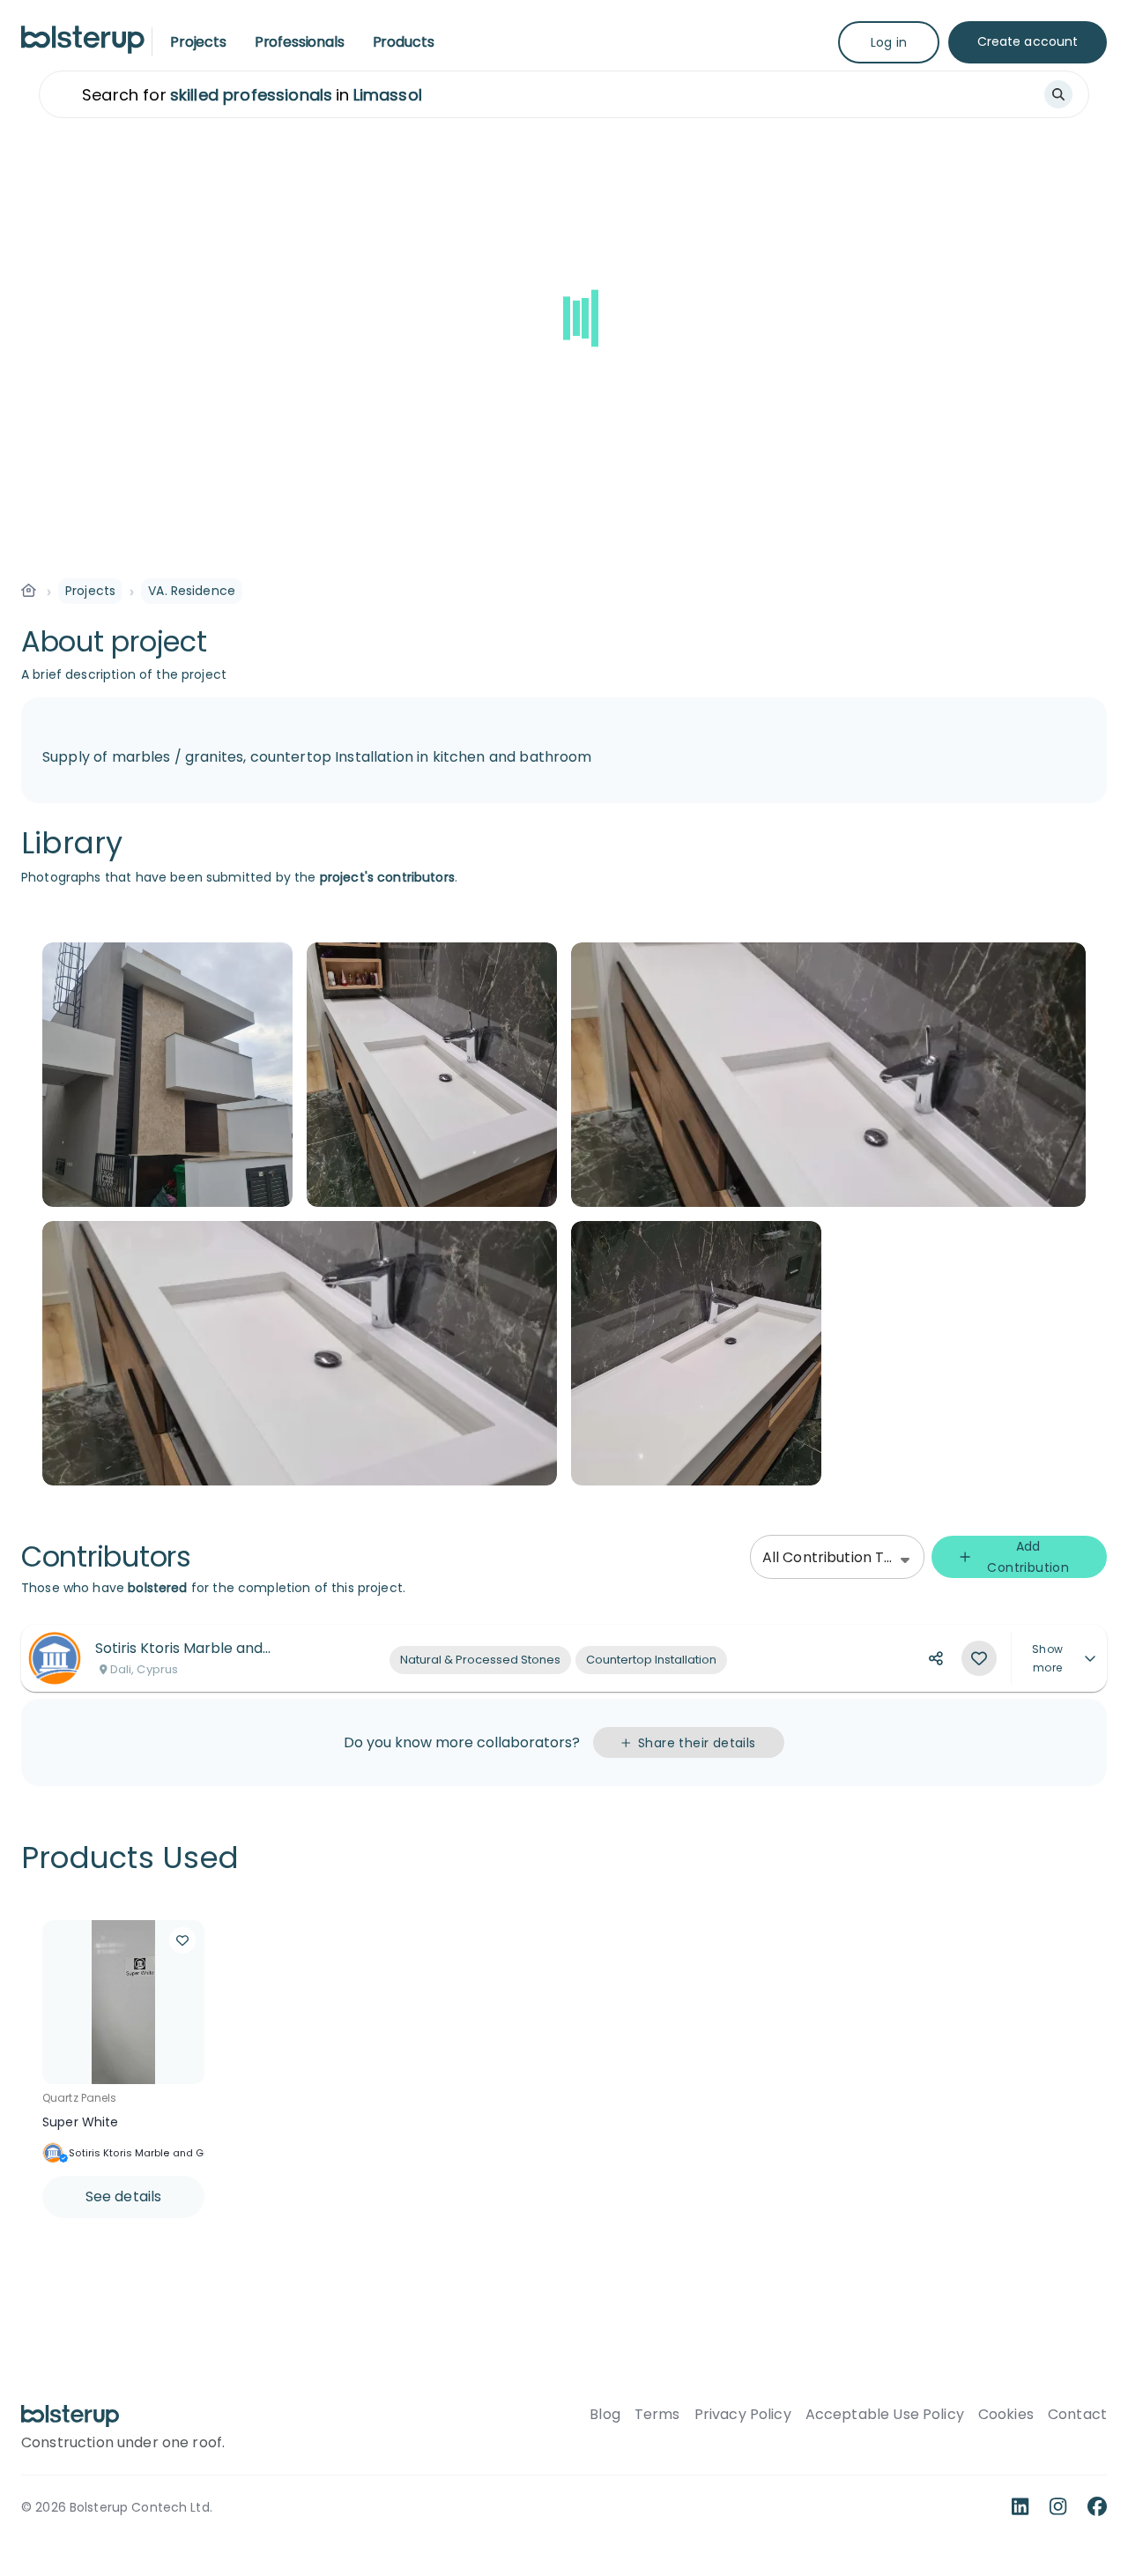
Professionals (300, 42)
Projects (198, 42)
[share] (936, 1658)
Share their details (697, 1743)
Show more (1047, 1658)
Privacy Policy (743, 2415)
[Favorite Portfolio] (979, 1658)
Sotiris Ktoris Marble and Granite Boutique (174, 2153)
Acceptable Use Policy (885, 2415)
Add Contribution (1028, 1557)
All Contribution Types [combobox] (840, 1557)
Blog (605, 2415)
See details (124, 2196)
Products (404, 42)
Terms (657, 2415)
